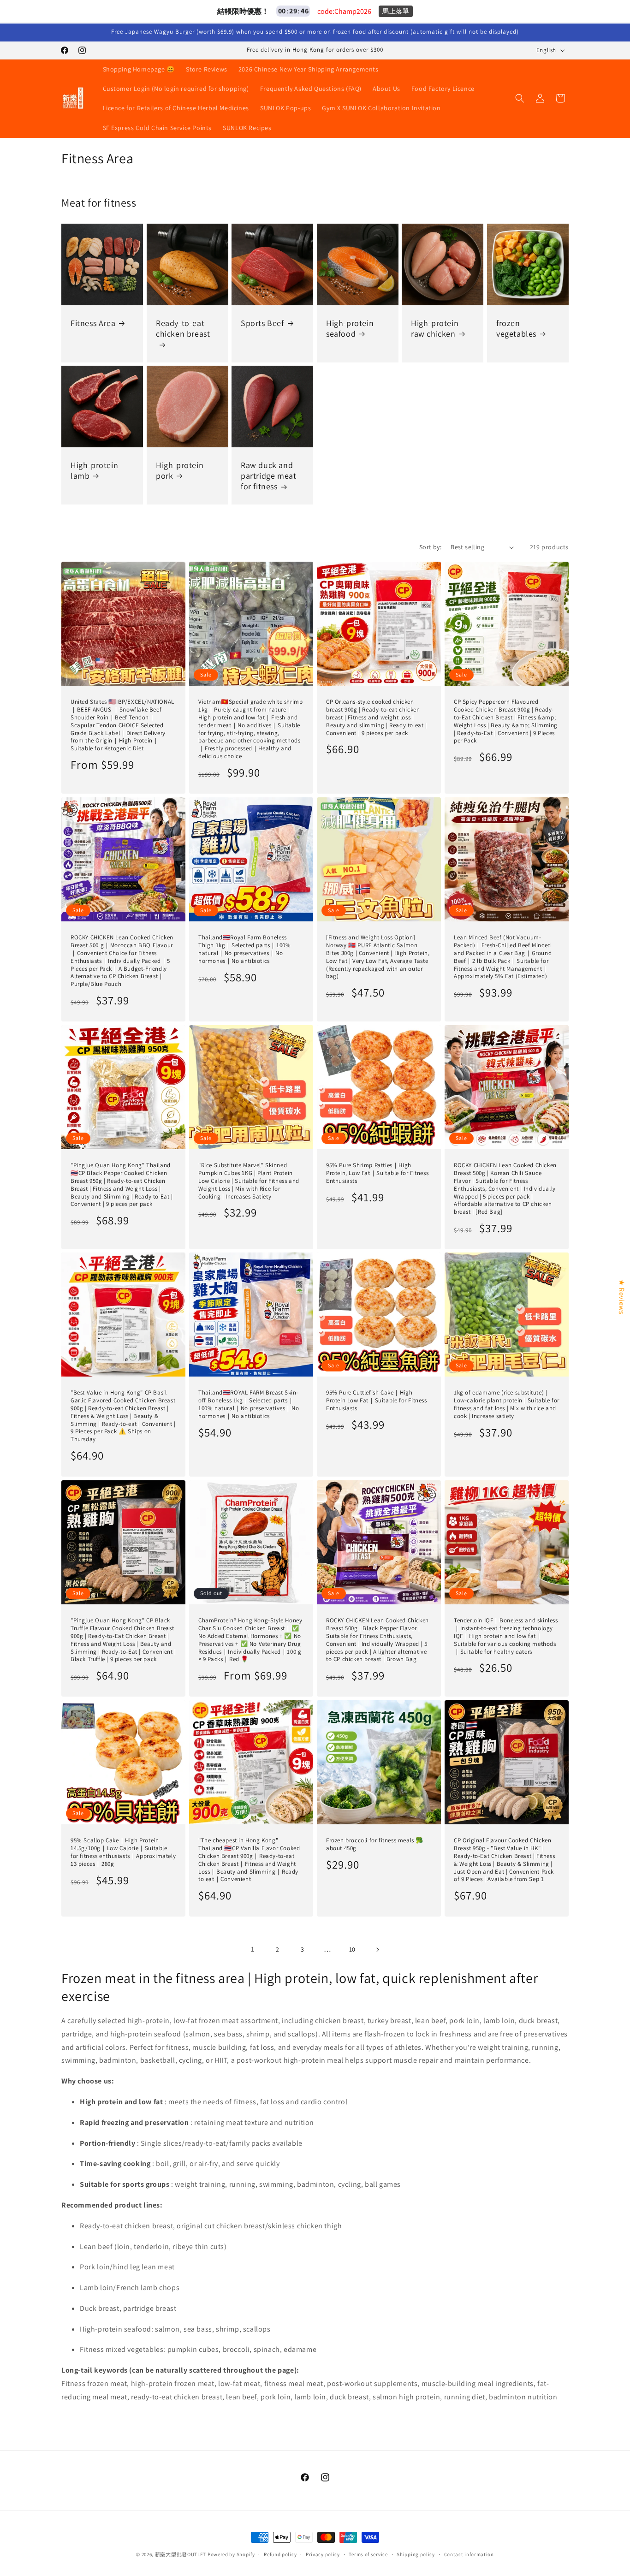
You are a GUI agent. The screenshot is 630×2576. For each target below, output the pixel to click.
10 (352, 1949)
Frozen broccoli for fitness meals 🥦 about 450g (375, 1844)
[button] (520, 98)
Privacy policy (323, 2554)
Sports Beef (262, 323)
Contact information (469, 2554)
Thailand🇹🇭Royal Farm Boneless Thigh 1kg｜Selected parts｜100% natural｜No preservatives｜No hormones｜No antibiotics (244, 949)
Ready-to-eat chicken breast (183, 328)
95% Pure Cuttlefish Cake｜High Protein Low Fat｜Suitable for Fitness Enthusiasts (377, 1401)
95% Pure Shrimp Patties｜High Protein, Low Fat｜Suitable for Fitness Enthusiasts (377, 1173)
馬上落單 (396, 11)
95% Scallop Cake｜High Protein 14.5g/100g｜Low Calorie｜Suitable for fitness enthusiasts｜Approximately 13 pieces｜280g (123, 1852)
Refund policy (280, 2554)
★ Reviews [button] (621, 1297)
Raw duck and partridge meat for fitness (268, 476)
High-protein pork (180, 470)
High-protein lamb (94, 470)
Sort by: (430, 547)
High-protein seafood (350, 328)
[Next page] (377, 1950)
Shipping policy (416, 2554)
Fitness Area (93, 323)
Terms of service (368, 2554)
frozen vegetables (516, 328)
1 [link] (253, 1949)
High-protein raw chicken (435, 328)
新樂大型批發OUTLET (181, 2554)
